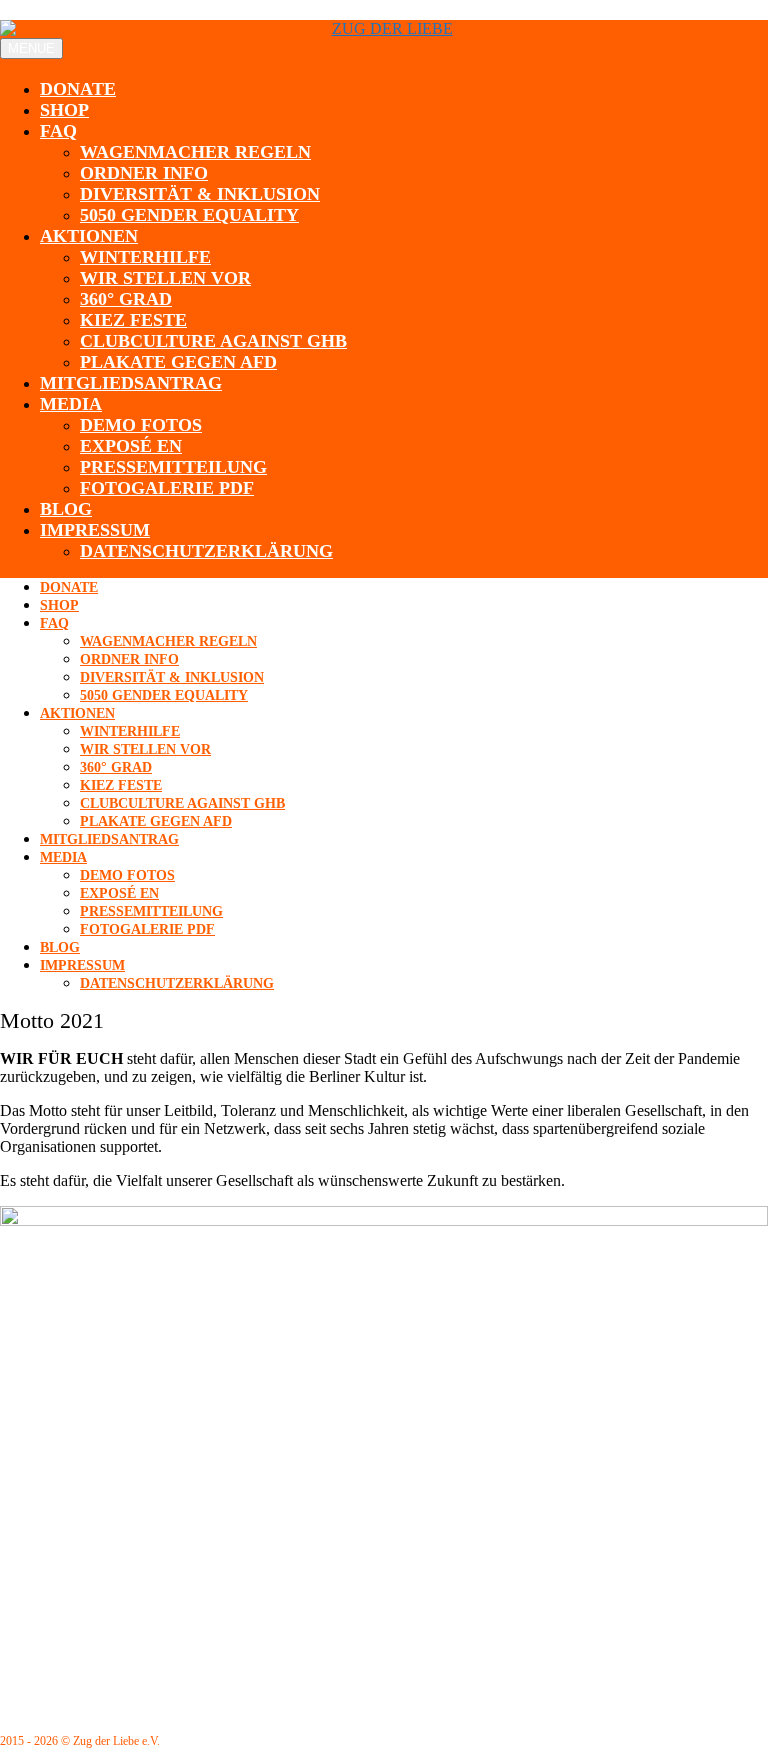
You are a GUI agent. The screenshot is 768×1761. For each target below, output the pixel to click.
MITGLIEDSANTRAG (131, 383)
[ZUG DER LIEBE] (384, 29)
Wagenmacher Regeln (195, 152)
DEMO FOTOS (141, 425)
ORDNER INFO (144, 173)
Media (71, 404)
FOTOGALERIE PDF (167, 488)
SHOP (64, 110)
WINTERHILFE (145, 257)
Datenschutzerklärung (206, 551)
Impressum (95, 530)
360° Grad (126, 299)
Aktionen (89, 236)
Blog (66, 509)
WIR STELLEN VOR (165, 278)
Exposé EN (131, 446)
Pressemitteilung (173, 467)
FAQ (58, 131)
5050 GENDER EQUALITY (189, 215)
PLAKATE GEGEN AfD (178, 362)
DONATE (78, 89)
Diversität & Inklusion (200, 194)
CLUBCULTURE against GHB (213, 341)
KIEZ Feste (133, 320)
